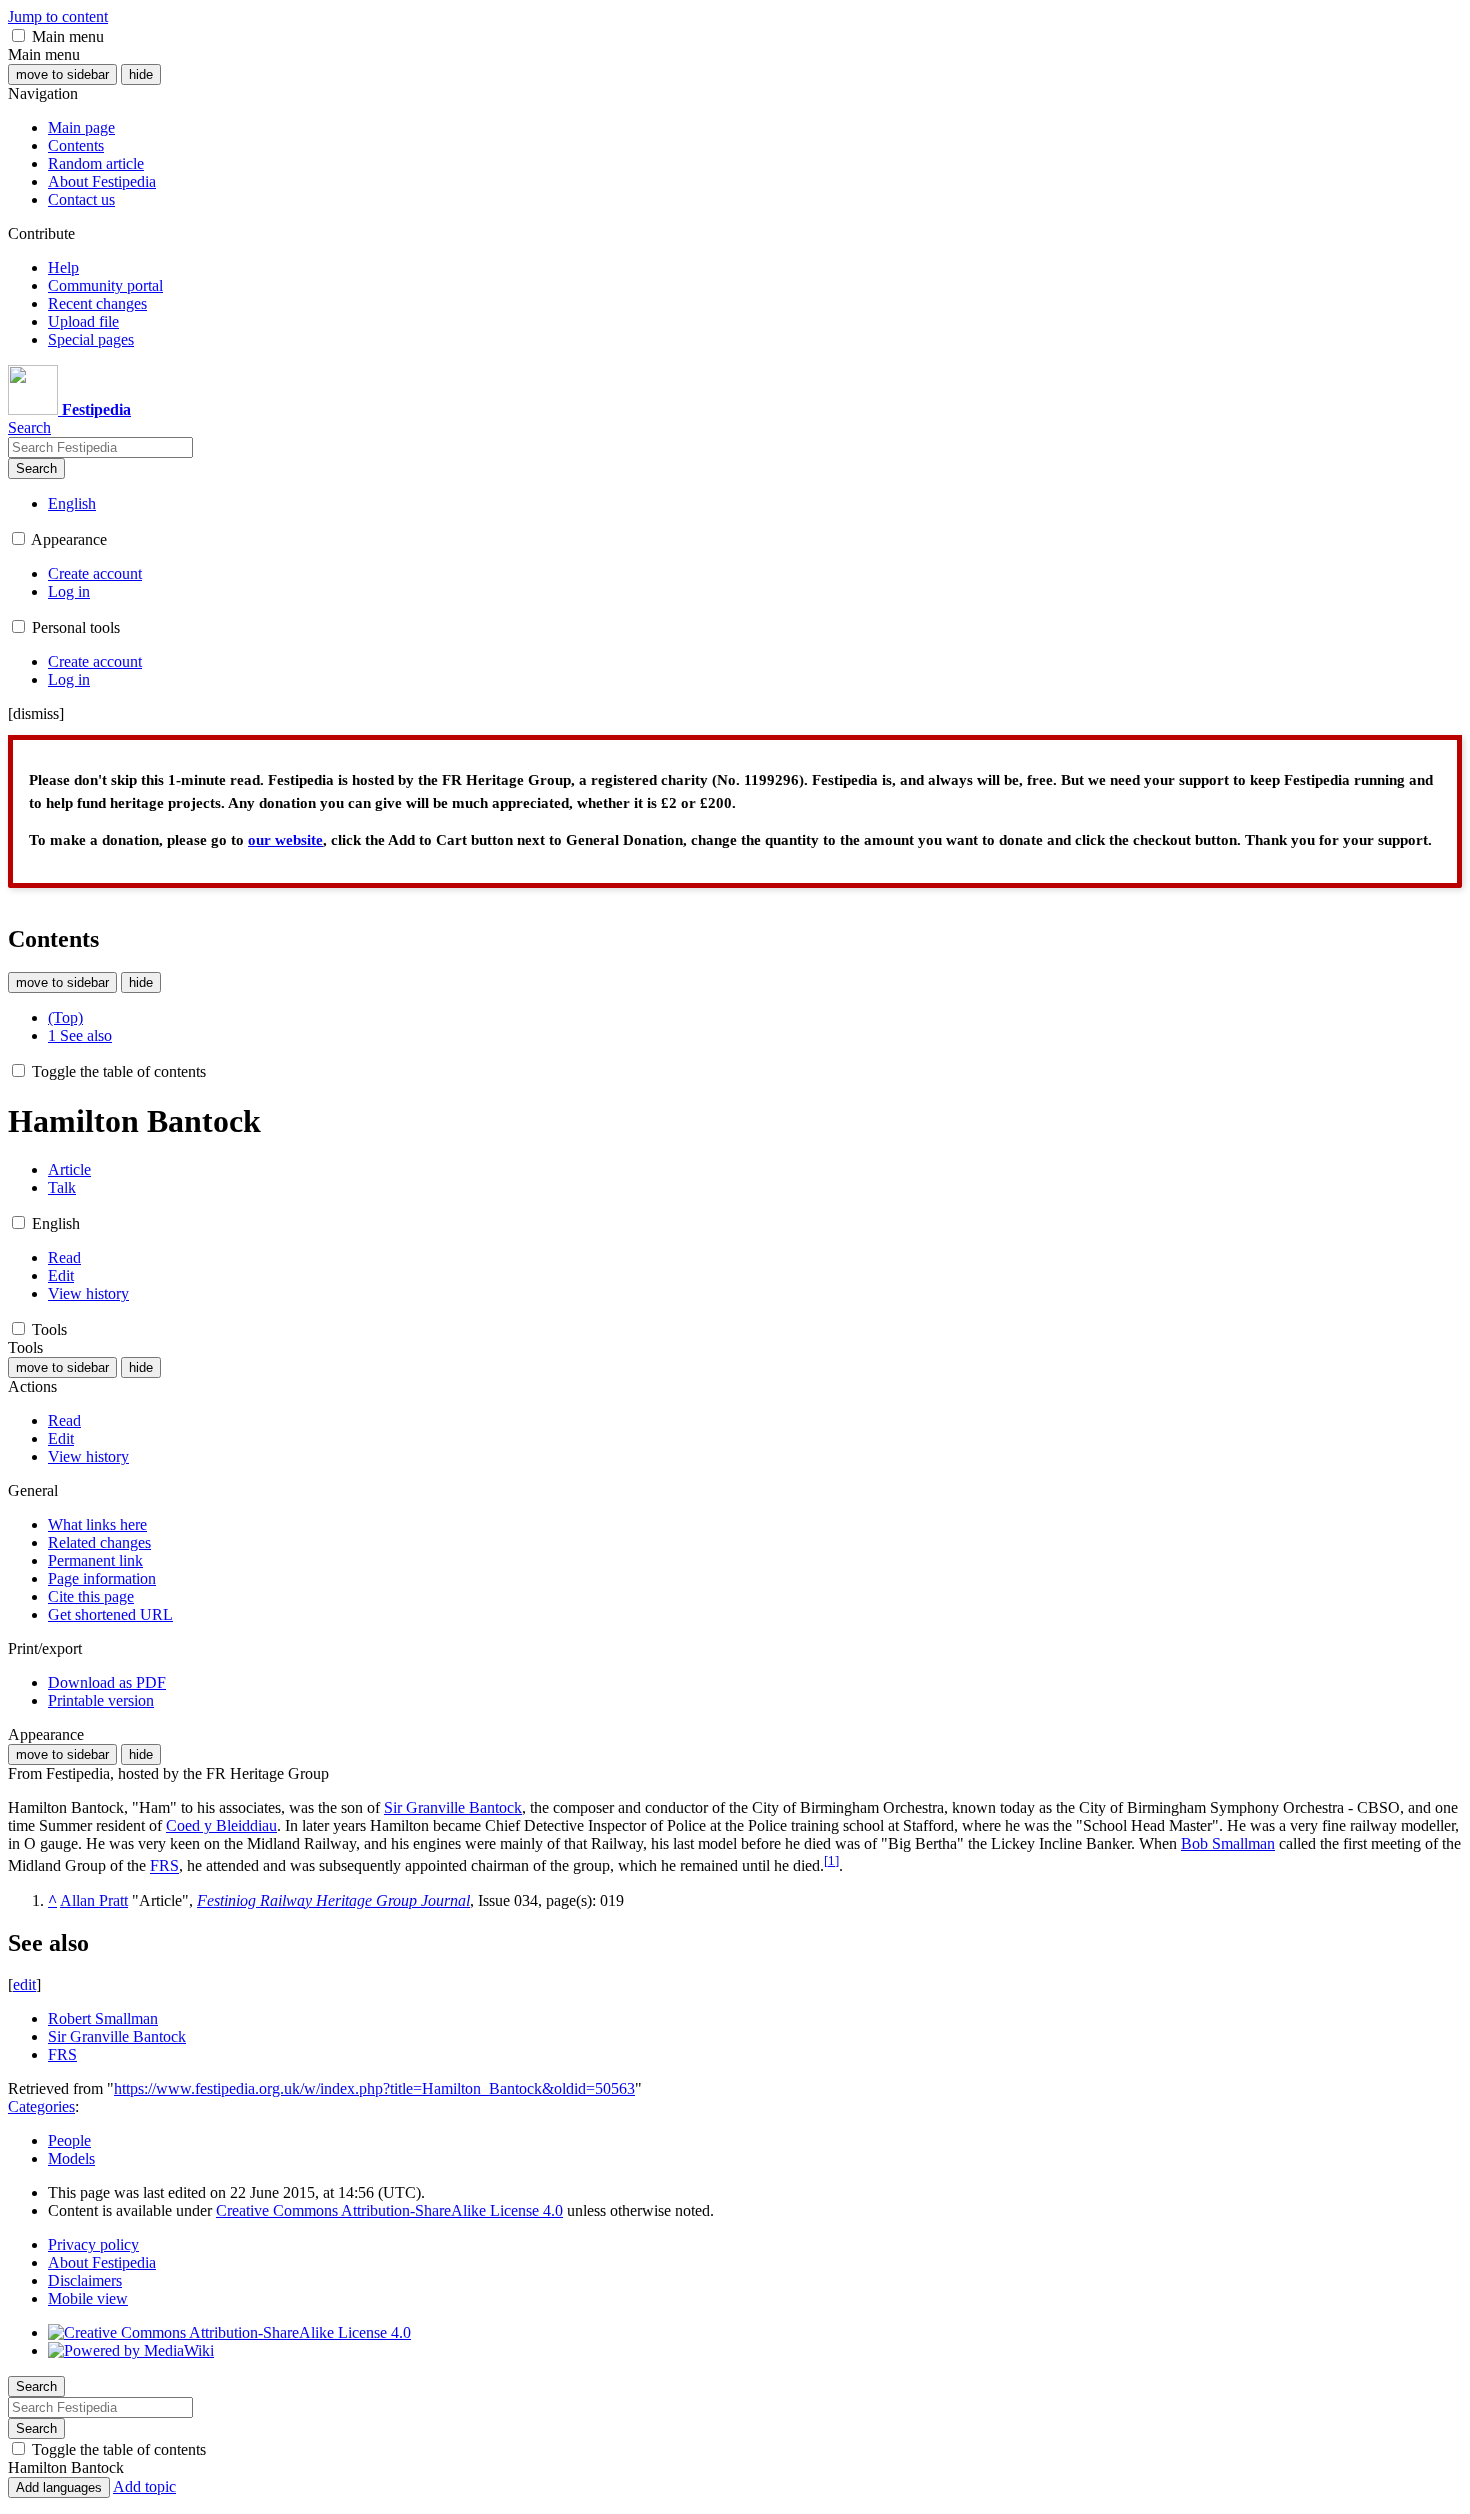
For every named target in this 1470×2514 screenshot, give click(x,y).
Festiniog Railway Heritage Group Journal (333, 1900)
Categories (41, 2106)
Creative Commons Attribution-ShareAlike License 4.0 (389, 2210)
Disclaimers (85, 2280)
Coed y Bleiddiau (221, 1825)
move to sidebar (62, 74)
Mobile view (88, 2298)
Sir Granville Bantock (453, 1807)
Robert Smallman (103, 2018)
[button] (18, 35)
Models (71, 2158)
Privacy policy (93, 2244)
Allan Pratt (94, 1900)
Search (36, 468)
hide (141, 74)
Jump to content (58, 16)
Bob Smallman (1228, 1843)
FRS (164, 1866)
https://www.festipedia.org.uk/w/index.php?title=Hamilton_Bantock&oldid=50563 (374, 2088)
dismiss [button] (36, 713)
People (69, 2140)
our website (285, 840)
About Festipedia (102, 2262)
